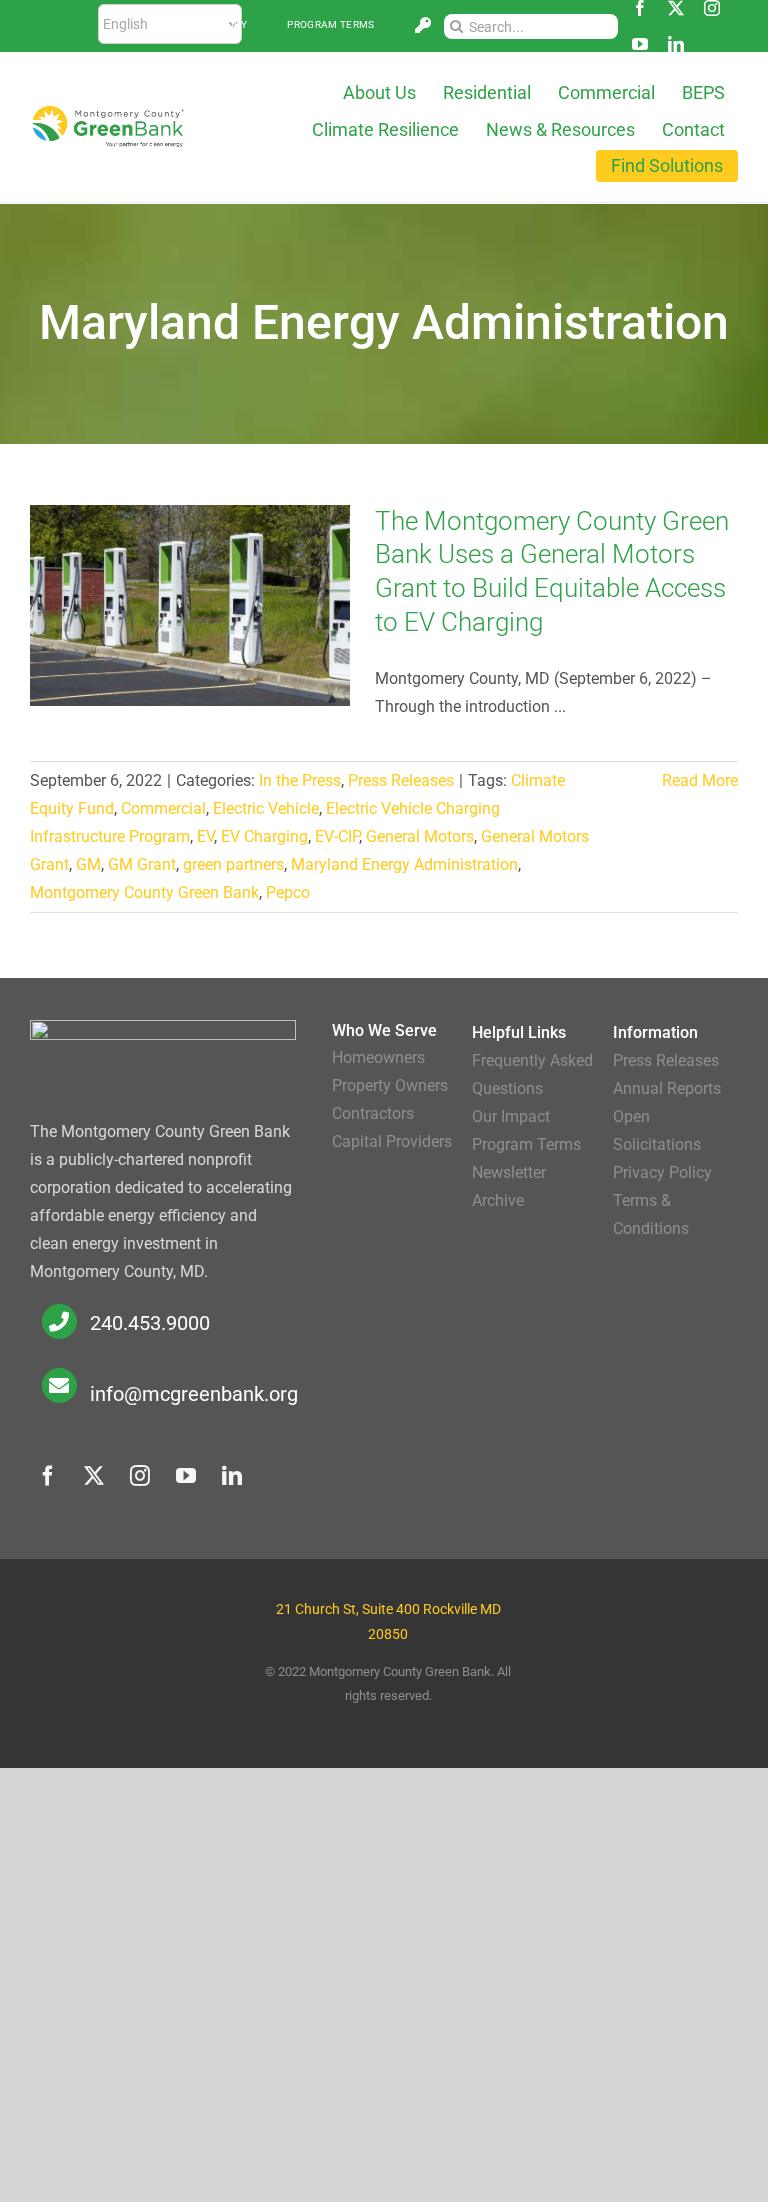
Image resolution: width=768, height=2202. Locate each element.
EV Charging (264, 836)
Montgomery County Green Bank (144, 892)
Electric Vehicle (266, 808)
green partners (233, 864)
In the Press (300, 780)
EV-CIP (337, 836)
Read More (700, 780)
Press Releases (401, 780)
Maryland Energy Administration (404, 864)
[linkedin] (676, 44)
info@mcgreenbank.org (194, 1394)
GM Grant (142, 864)
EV (205, 836)
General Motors (420, 836)
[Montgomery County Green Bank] (108, 112)
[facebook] (640, 8)
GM (88, 864)
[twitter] (676, 8)
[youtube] (640, 44)
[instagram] (712, 8)
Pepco (288, 892)
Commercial (163, 808)
